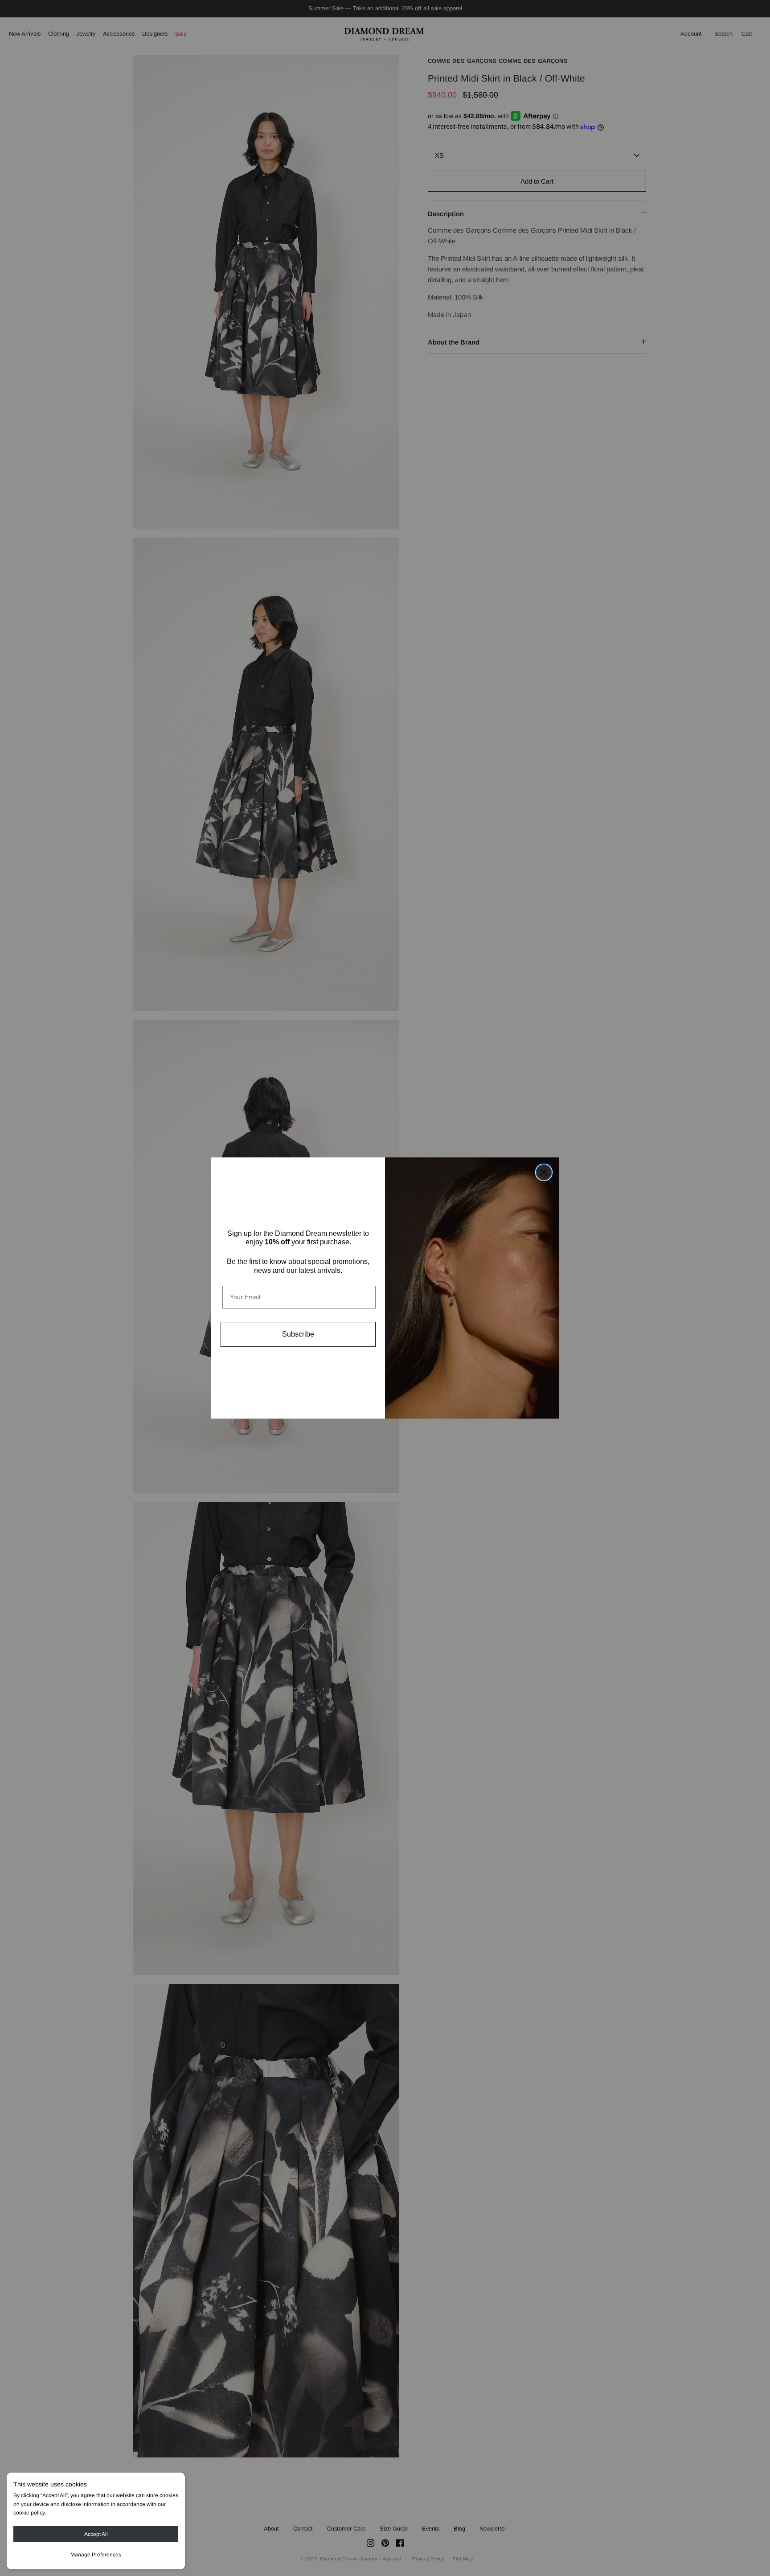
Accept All (96, 2534)
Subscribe (298, 1334)
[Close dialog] (544, 1172)
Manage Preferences (96, 2555)
